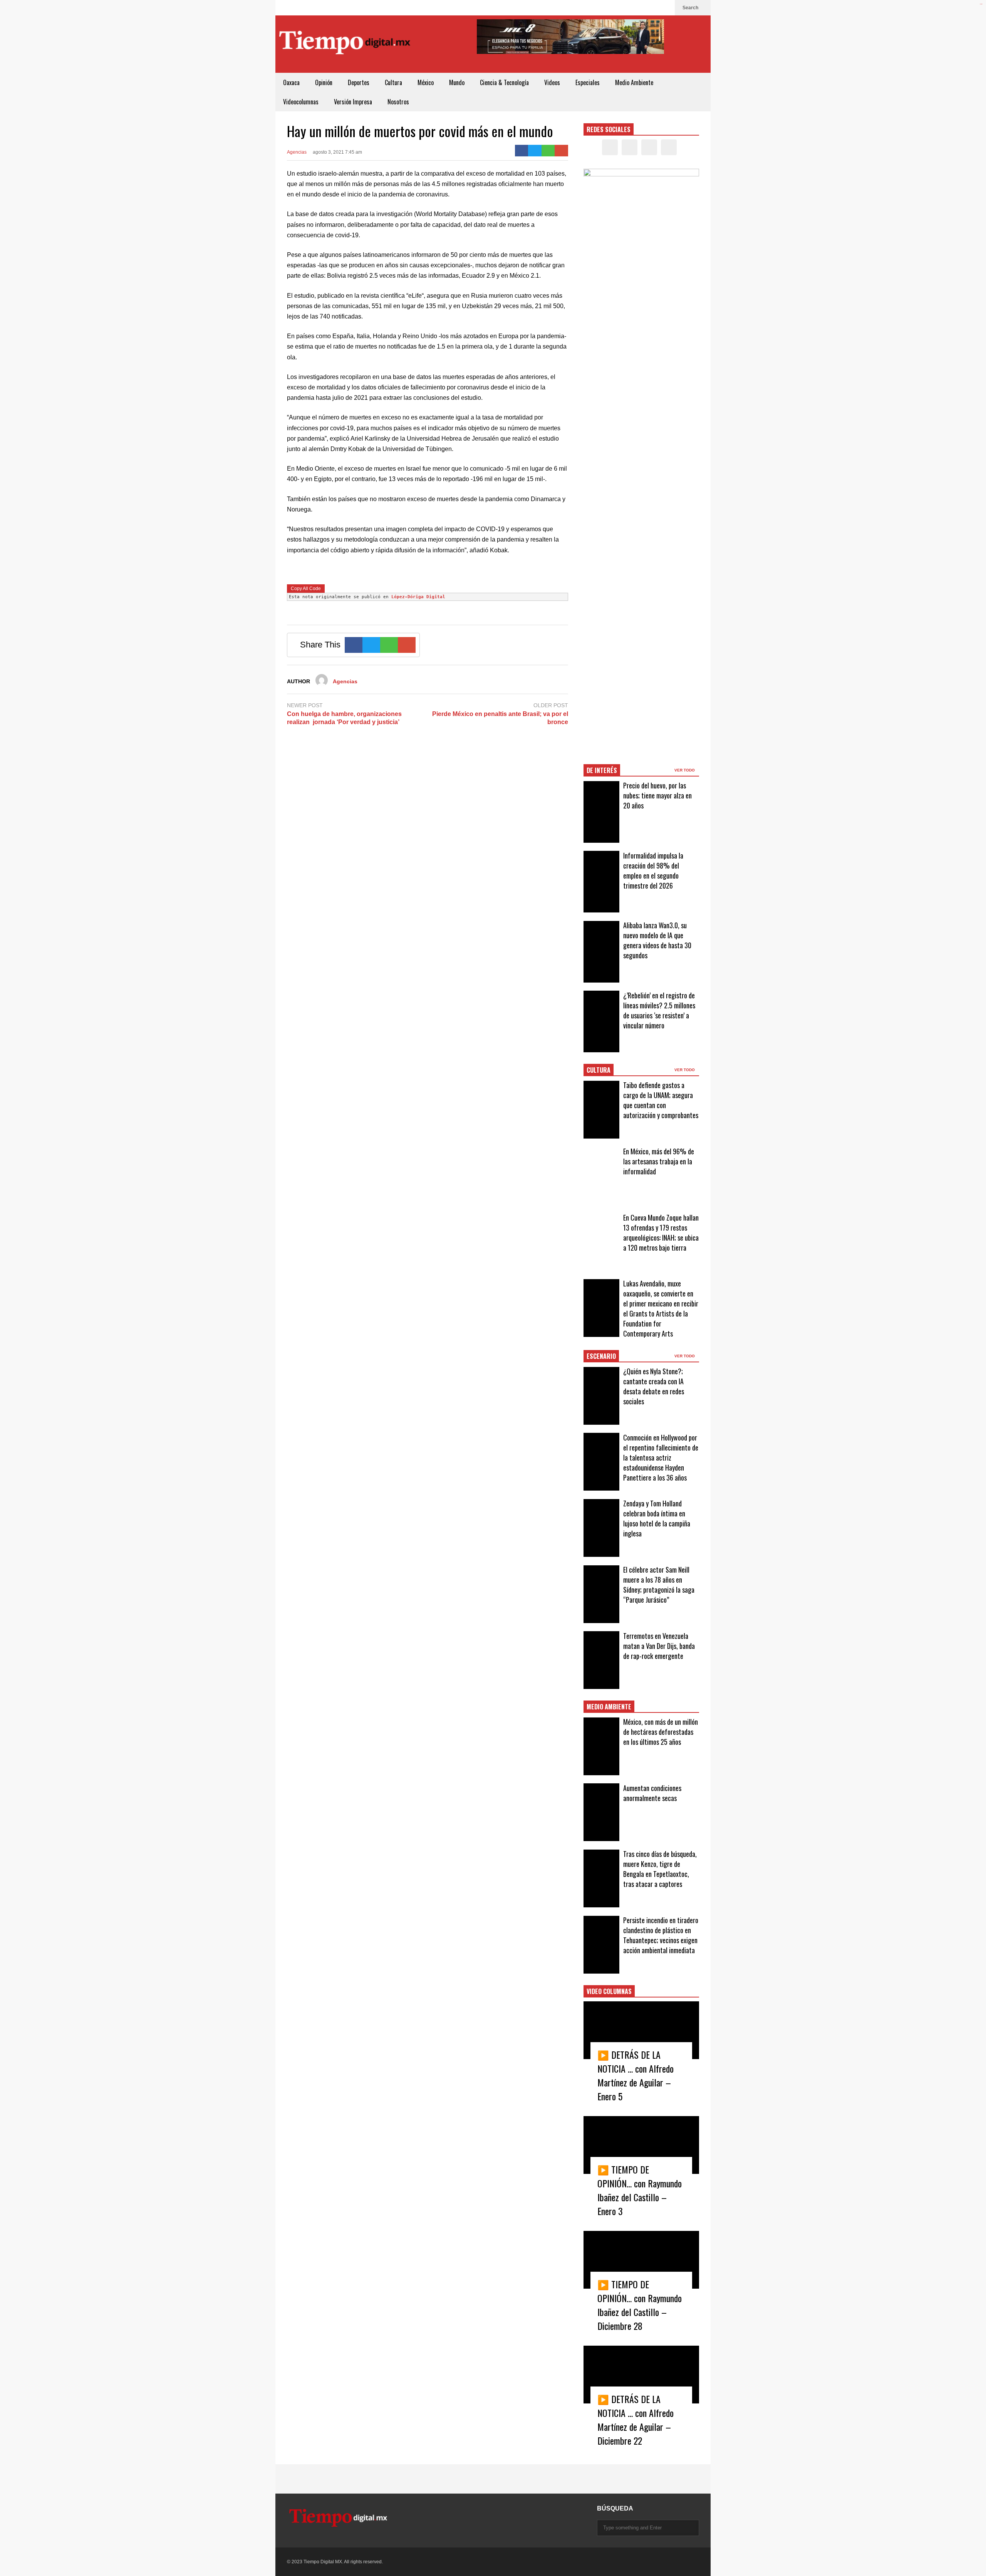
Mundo (457, 82)
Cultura (393, 82)
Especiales (588, 82)
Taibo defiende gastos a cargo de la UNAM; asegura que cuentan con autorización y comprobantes (661, 1100)
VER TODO (685, 770)
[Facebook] (628, 8)
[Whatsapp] (548, 151)
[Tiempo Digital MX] (345, 44)
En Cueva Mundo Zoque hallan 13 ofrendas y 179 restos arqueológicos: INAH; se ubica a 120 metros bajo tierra (661, 1233)
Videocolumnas (301, 102)
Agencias (297, 152)
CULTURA (599, 1070)
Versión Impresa (353, 102)
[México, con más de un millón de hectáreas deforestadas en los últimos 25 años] (601, 1746)
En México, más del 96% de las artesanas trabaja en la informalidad (659, 1161)
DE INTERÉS (602, 770)
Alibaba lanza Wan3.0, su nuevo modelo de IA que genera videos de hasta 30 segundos (657, 940)
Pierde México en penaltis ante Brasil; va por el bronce (500, 718)
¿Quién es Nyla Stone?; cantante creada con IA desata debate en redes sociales (654, 1386)
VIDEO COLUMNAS (609, 1991)
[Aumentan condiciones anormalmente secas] (601, 1812)
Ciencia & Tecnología (504, 82)
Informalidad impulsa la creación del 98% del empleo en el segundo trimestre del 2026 (653, 870)
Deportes (359, 82)
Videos (552, 82)
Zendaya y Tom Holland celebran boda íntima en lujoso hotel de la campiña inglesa (657, 1518)
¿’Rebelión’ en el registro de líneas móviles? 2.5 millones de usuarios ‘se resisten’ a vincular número (659, 1010)
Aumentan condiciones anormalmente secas (652, 1793)
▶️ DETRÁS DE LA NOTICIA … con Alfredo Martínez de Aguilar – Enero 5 (636, 2075)
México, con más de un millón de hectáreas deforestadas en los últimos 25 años (661, 1732)
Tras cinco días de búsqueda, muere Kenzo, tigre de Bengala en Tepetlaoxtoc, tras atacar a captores (660, 1869)
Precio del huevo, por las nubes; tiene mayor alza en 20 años (657, 795)
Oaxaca (291, 82)
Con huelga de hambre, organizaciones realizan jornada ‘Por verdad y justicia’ (344, 718)
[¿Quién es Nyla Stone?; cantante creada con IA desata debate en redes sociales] (601, 1396)
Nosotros (398, 102)
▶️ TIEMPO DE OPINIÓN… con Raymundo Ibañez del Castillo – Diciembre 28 (640, 2305)
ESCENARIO (601, 1356)
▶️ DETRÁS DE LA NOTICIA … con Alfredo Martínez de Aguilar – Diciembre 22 (636, 2420)
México (426, 82)
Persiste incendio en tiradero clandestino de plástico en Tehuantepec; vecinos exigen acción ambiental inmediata (661, 1935)
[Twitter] (641, 8)
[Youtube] (665, 8)
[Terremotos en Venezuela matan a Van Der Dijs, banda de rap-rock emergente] (601, 1660)
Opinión (324, 82)
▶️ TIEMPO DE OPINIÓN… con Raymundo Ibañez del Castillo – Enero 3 (640, 2190)
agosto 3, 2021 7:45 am (337, 152)
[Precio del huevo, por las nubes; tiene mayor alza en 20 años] (601, 812)
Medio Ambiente (634, 82)
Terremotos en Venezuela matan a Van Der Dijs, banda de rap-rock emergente (659, 1646)
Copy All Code (306, 589)
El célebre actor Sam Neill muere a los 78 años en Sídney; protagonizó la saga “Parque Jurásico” (659, 1585)
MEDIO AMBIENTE (609, 1707)
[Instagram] (653, 8)
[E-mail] (561, 151)
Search (691, 8)
